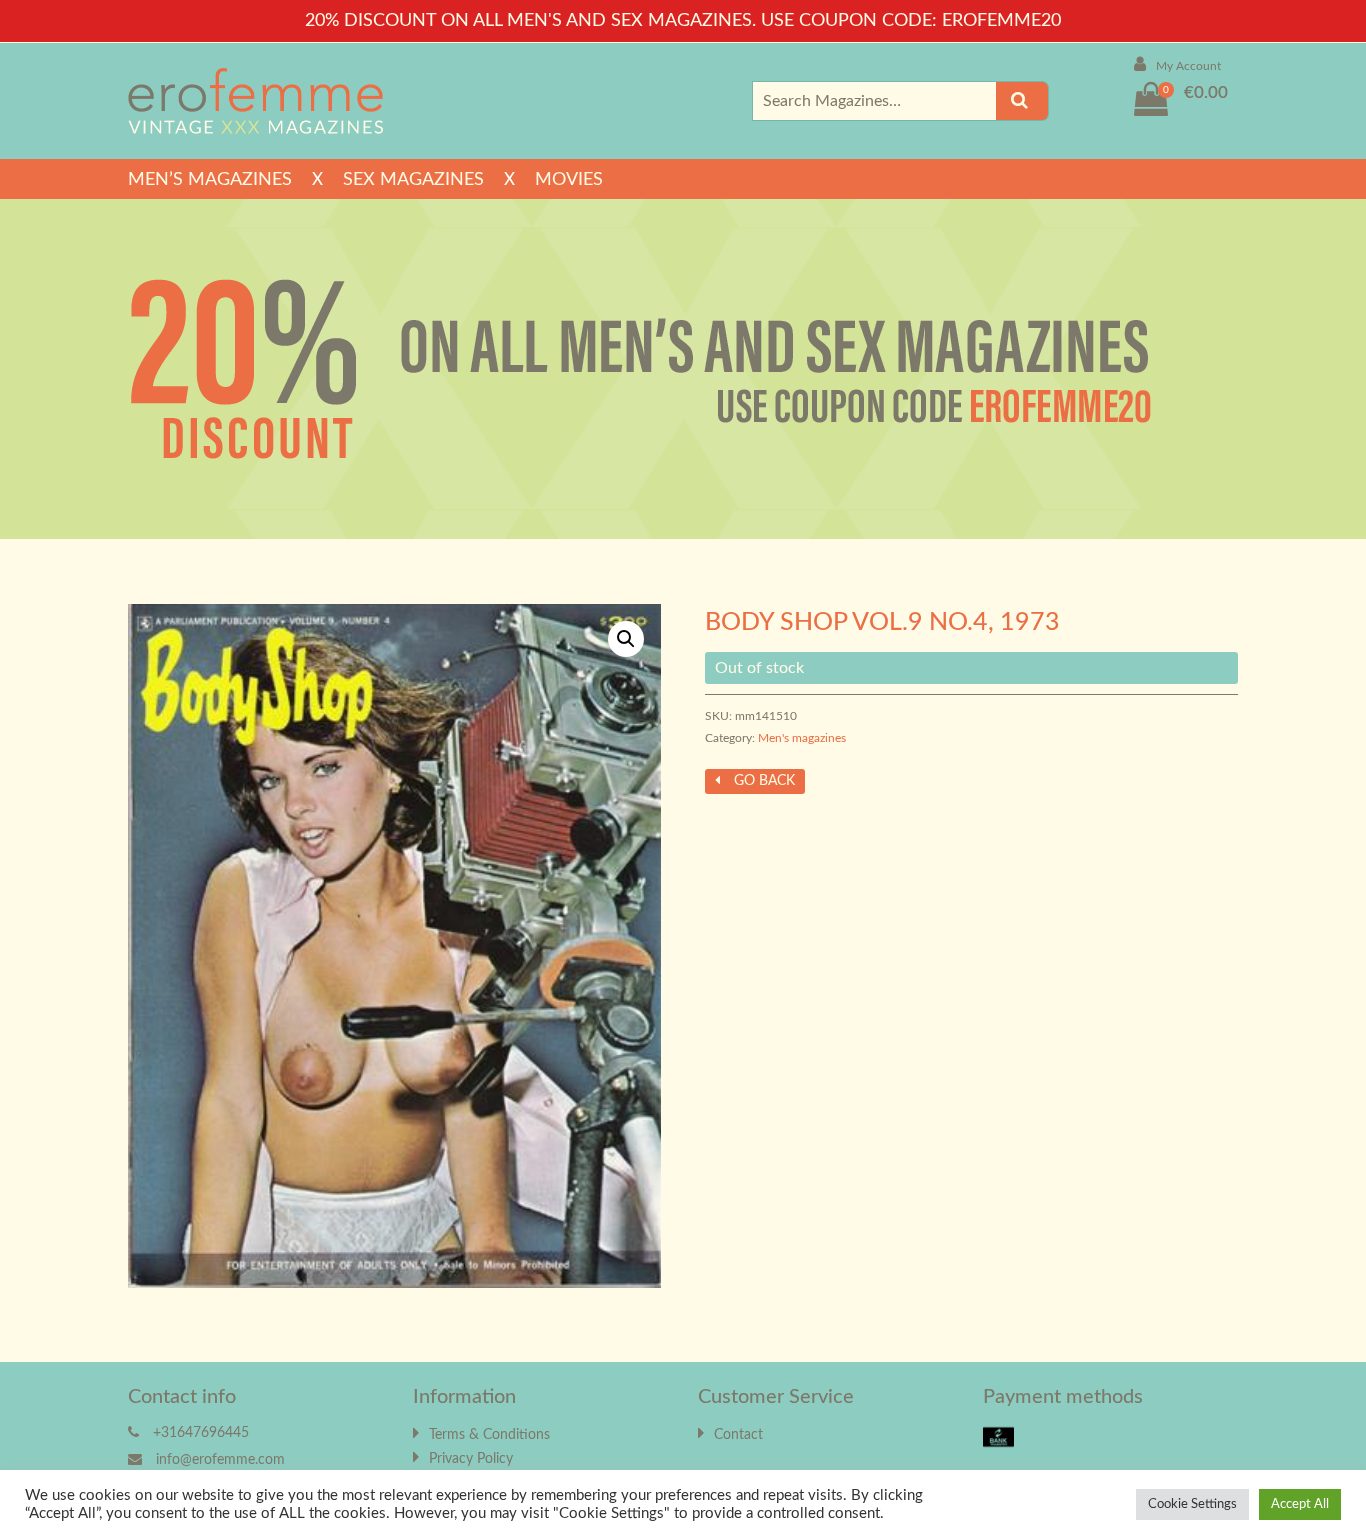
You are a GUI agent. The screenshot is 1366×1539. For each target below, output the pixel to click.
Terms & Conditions (489, 1435)
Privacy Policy (471, 1459)
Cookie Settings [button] (1192, 1504)
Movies (569, 180)
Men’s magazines (210, 180)
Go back (762, 781)
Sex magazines (413, 180)
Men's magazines (802, 738)
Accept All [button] (1300, 1504)
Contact (738, 1435)
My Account (1188, 66)
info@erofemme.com (220, 1460)
